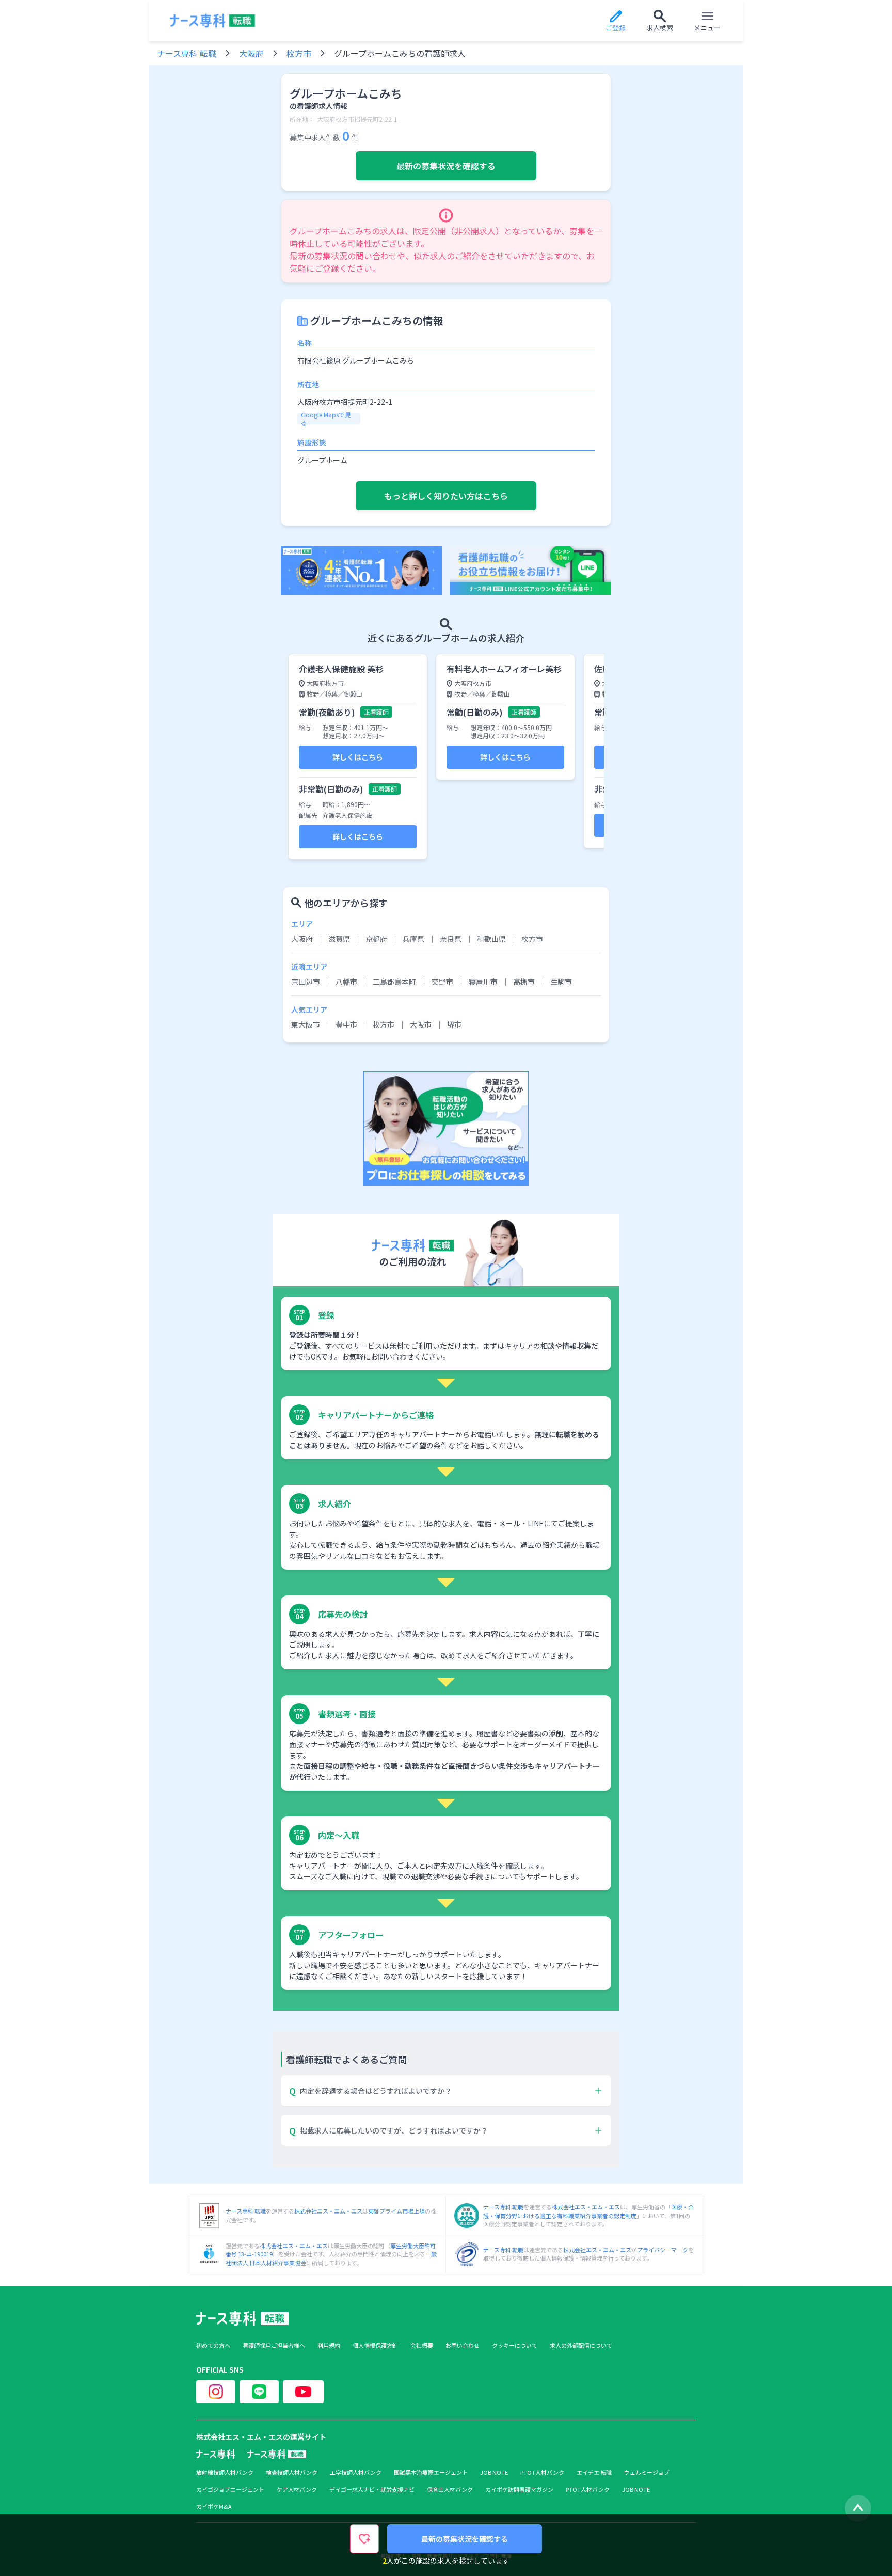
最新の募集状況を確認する (446, 166)
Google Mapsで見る (326, 419)
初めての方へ (213, 2345)
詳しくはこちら (358, 757)
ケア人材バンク (297, 2490)
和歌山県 (491, 939)
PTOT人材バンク (542, 2472)
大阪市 (421, 1024)
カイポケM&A (214, 2507)
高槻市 (524, 982)
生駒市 (561, 982)
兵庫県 (413, 939)
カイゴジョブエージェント (230, 2490)
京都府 (376, 939)
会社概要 (422, 2345)
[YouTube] (303, 2392)
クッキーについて (515, 2345)
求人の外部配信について (581, 2345)
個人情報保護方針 (375, 2345)
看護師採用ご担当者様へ (274, 2345)
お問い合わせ (463, 2345)
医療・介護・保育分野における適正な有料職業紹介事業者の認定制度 (588, 2211)
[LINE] (259, 2392)
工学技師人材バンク (356, 2472)
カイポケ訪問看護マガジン (519, 2490)
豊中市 (346, 1024)
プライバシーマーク (663, 2250)
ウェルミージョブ (647, 2472)
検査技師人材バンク (292, 2472)
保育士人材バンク (450, 2490)
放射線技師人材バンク (225, 2472)
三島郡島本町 (394, 982)
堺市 (454, 1024)
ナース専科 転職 (187, 53)
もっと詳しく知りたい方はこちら (446, 496)
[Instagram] (216, 2392)
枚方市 (299, 53)
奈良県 (451, 939)
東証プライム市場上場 (396, 2211)
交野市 (442, 982)
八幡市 (346, 982)
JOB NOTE (494, 2472)
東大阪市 (306, 1024)
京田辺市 (306, 982)
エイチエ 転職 (594, 2472)
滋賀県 (339, 939)
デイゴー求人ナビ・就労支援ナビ (372, 2490)
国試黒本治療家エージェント (431, 2472)
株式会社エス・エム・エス (328, 2211)
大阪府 (251, 53)
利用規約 (329, 2345)
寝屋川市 (483, 982)
